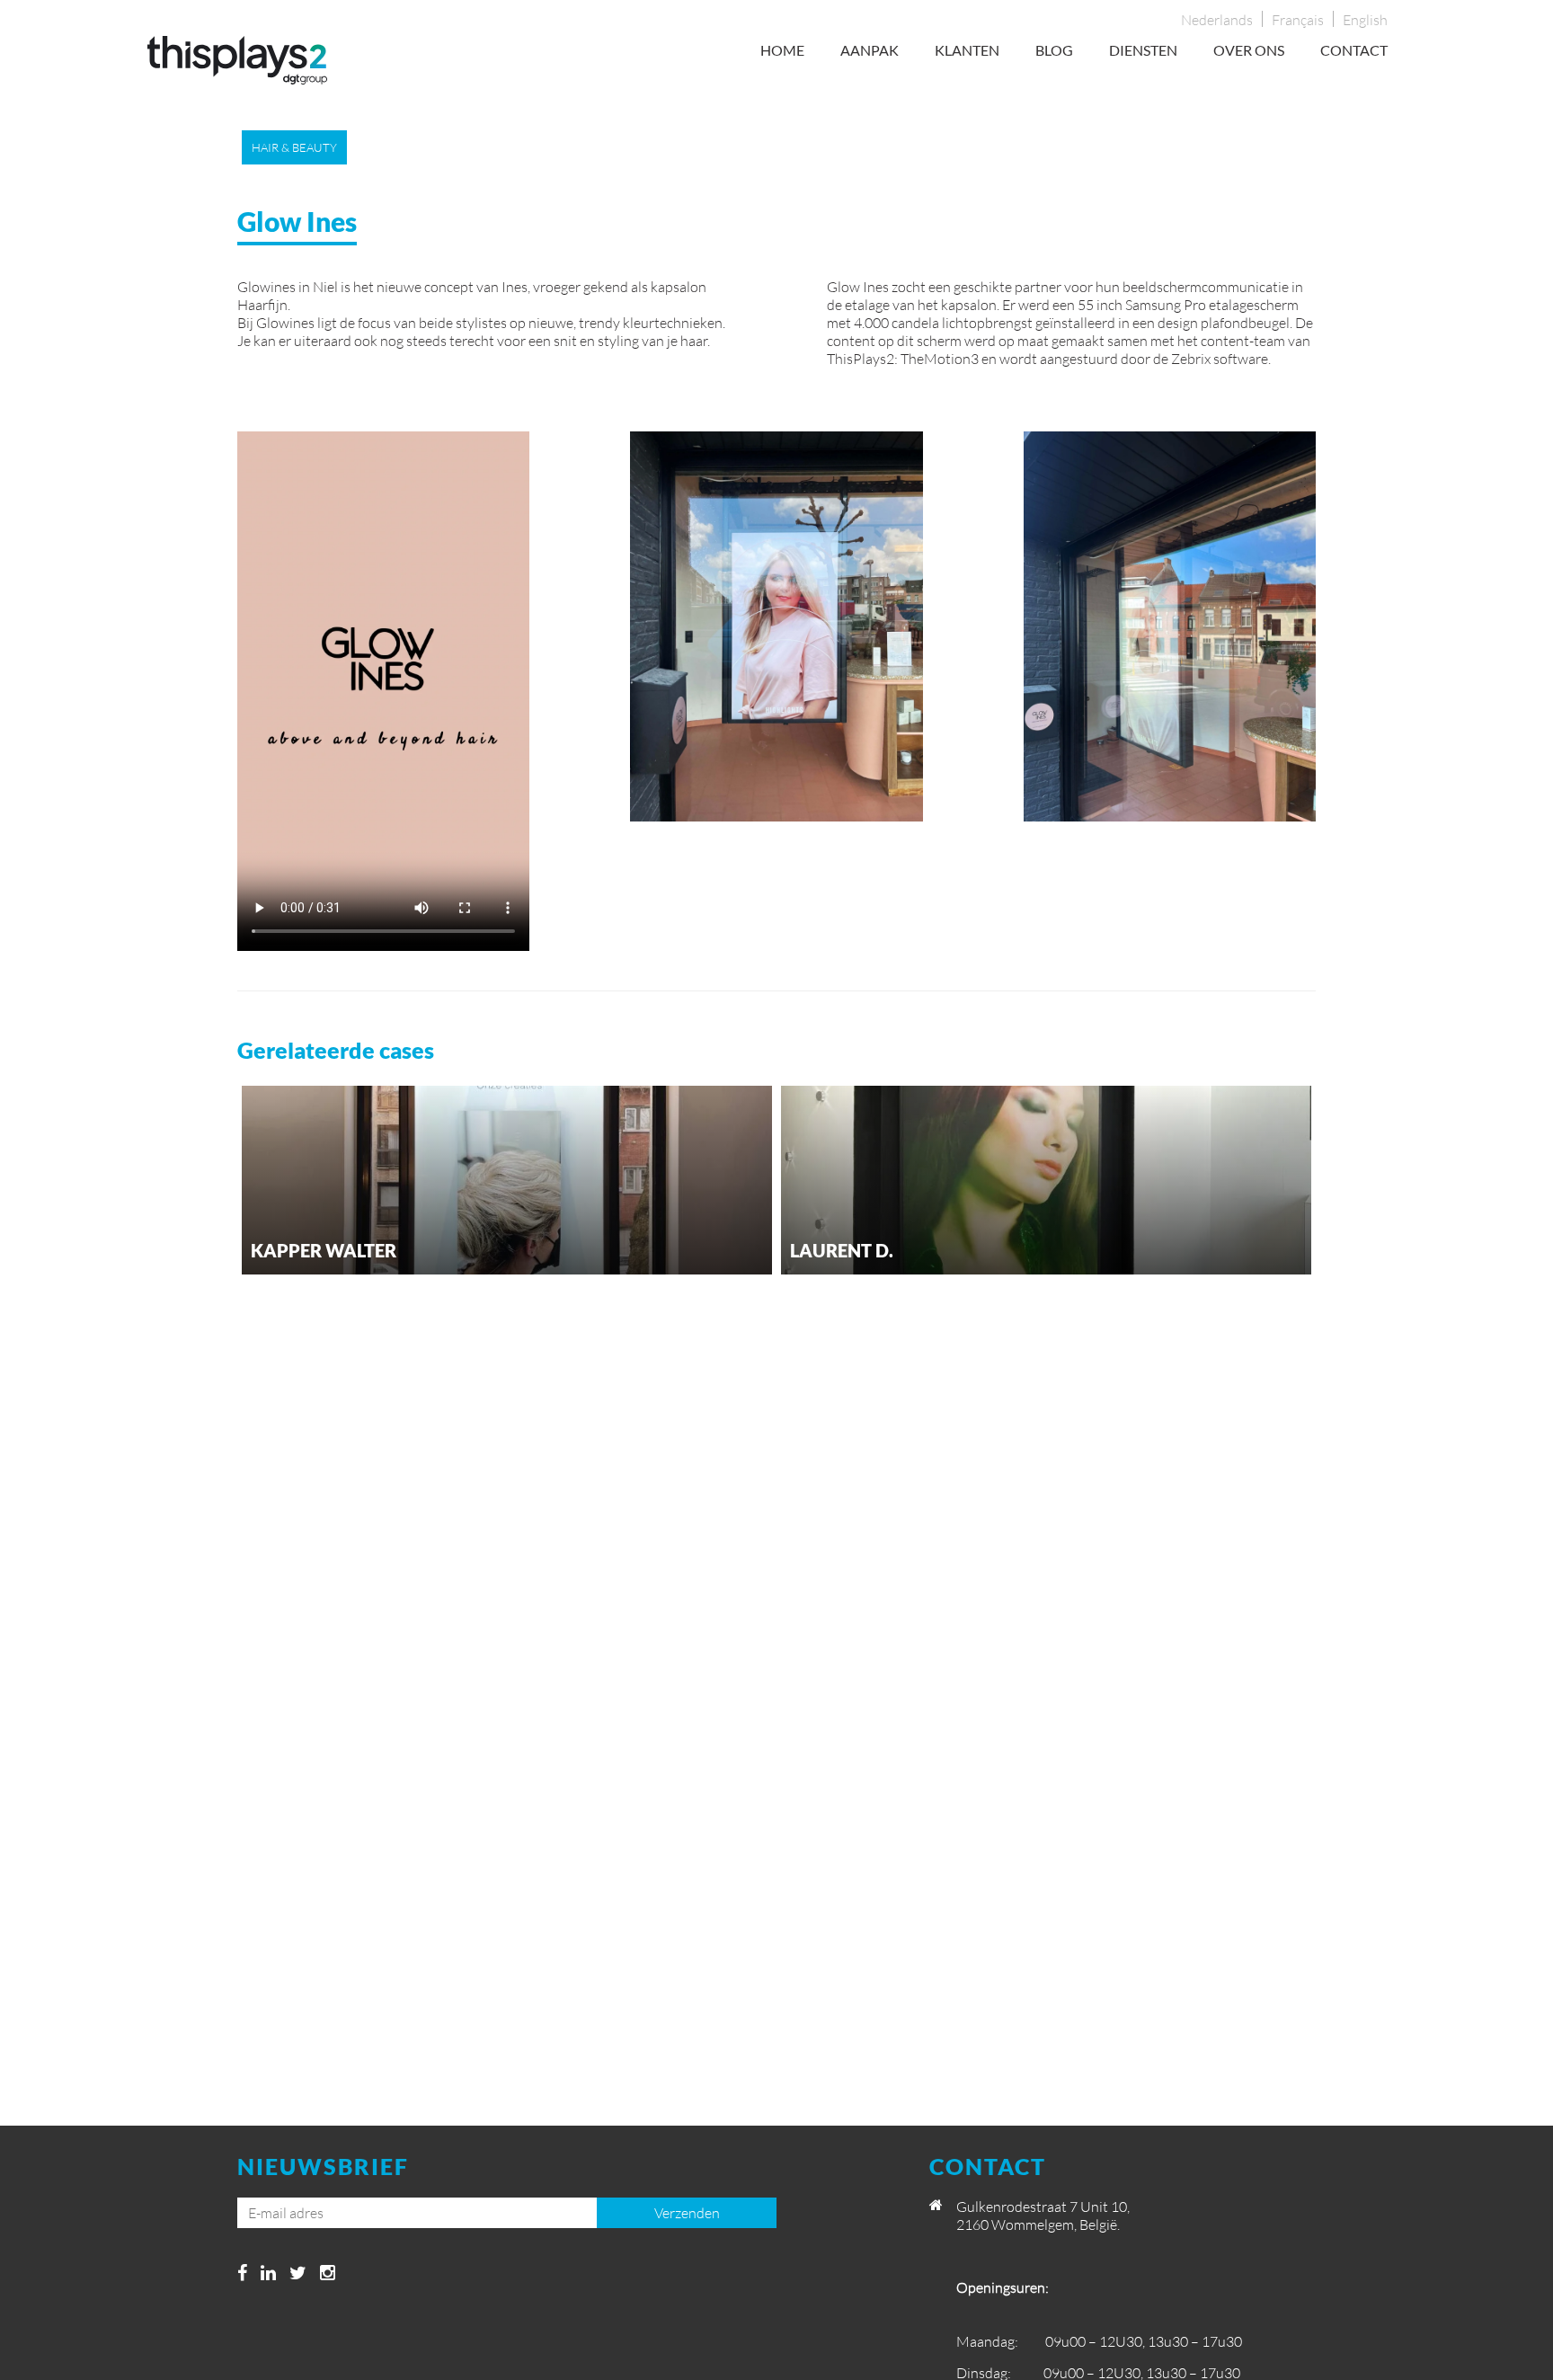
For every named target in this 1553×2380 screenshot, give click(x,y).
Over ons (1249, 50)
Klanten (967, 50)
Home (782, 50)
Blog (1054, 50)
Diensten (1143, 50)
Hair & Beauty (294, 147)
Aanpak (870, 50)
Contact (1354, 50)
